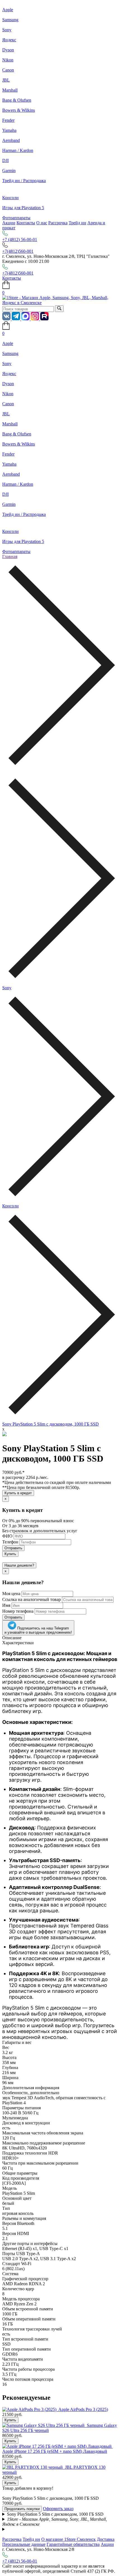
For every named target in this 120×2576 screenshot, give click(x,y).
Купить (10, 1554)
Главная (10, 557)
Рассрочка (58, 223)
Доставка (106, 2539)
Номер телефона (18, 1611)
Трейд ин (77, 223)
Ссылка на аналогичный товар (32, 1599)
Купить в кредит (18, 1493)
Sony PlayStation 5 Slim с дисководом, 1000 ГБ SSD (51, 1424)
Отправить (13, 1548)
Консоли (10, 1206)
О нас (42, 223)
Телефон (10, 1542)
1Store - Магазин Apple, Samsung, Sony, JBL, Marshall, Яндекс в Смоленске (55, 2522)
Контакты (26, 223)
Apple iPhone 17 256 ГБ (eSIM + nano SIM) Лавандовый (55, 2451)
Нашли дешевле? (19, 1565)
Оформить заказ (58, 2509)
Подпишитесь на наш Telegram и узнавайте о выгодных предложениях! (38, 1630)
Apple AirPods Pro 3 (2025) (83, 2409)
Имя (6, 1605)
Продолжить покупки (22, 2509)
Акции (9, 223)
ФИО (7, 1536)
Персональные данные (24, 2544)
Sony (7, 988)
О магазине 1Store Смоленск (69, 2539)
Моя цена (11, 1594)
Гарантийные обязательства (73, 2544)
